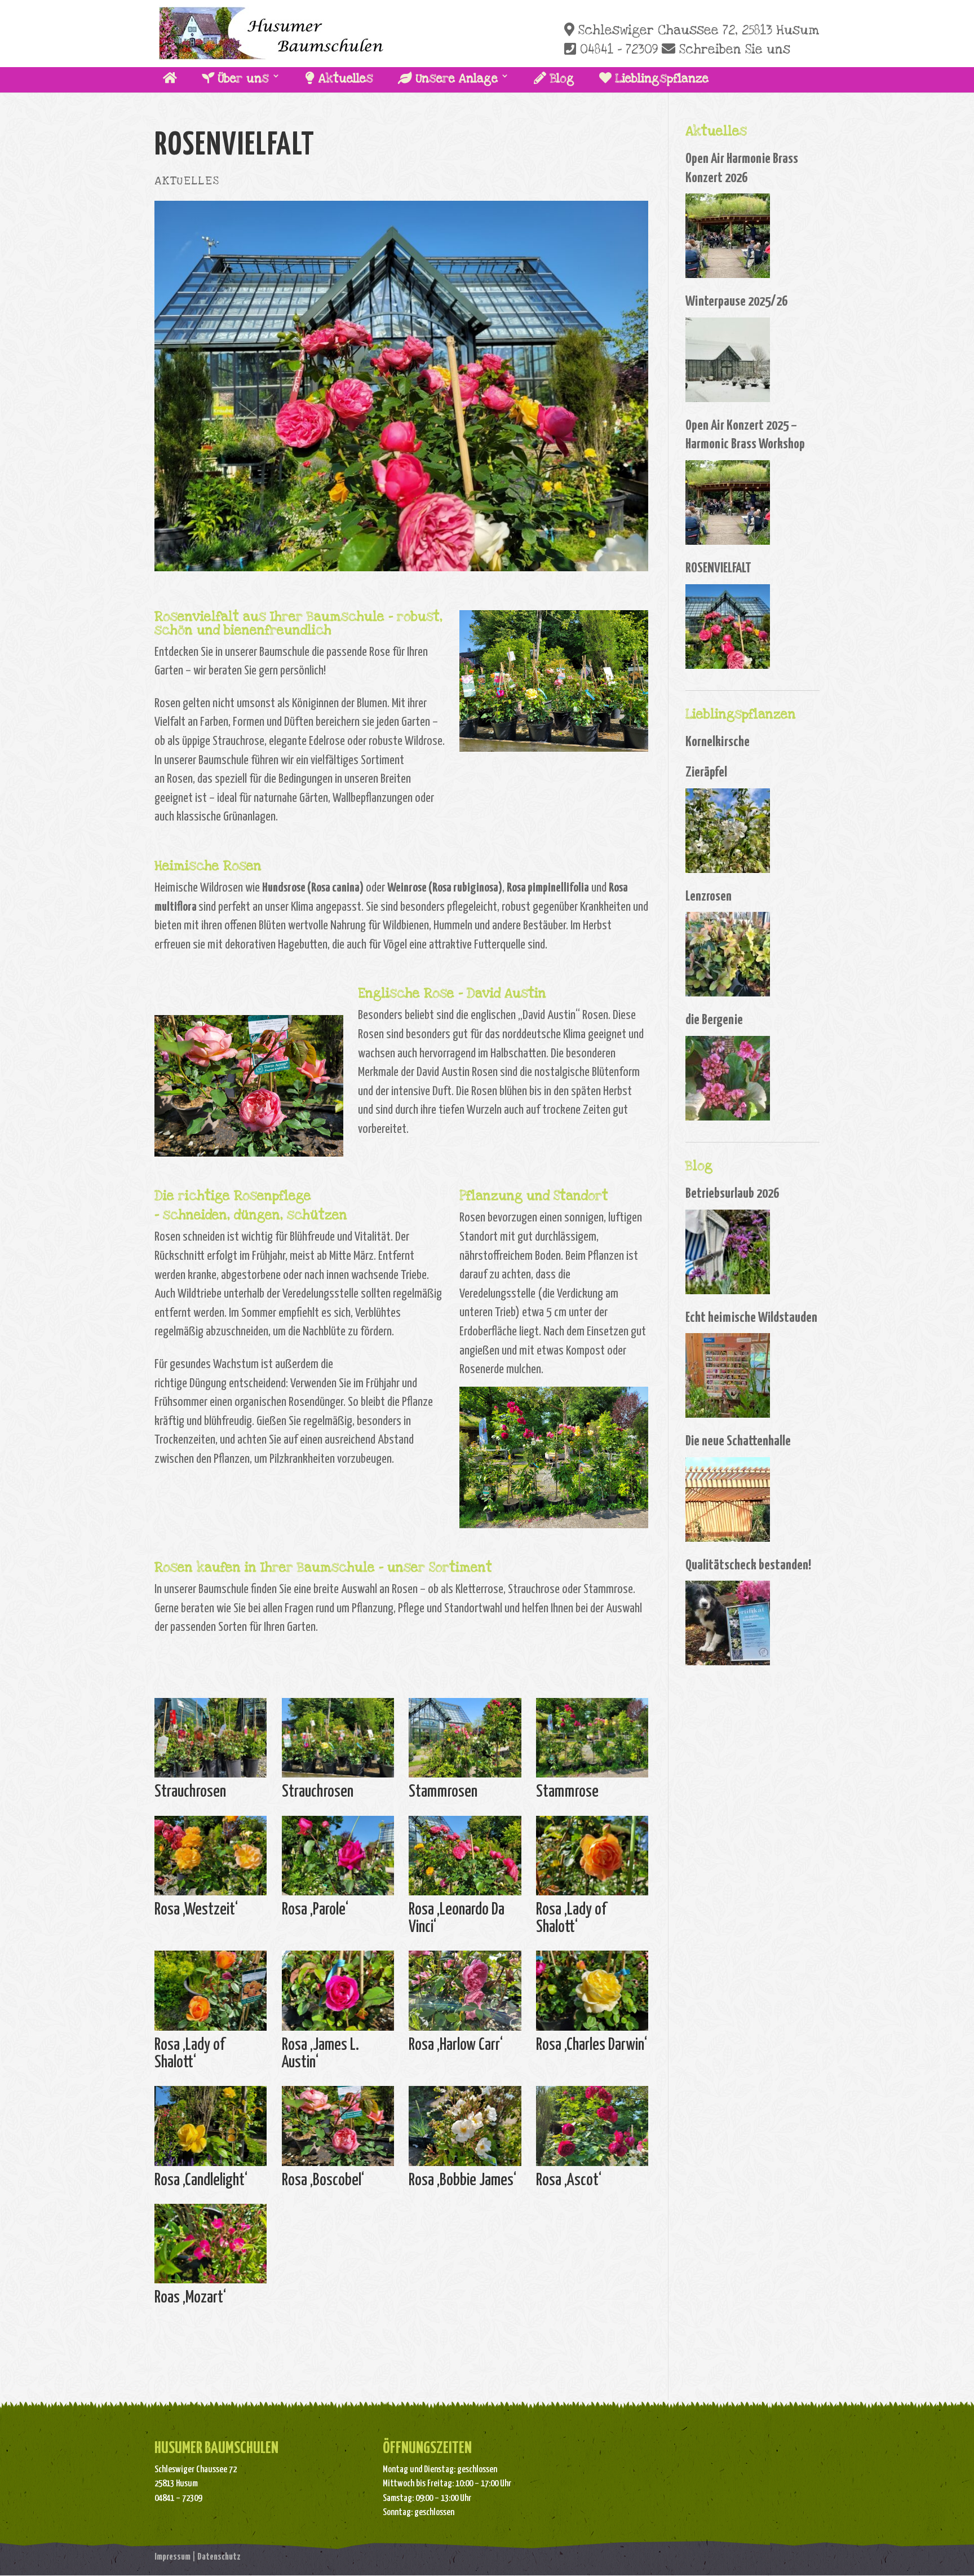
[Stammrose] (592, 1777)
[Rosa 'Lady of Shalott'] (592, 1895)
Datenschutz (219, 2557)
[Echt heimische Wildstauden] (728, 1375)
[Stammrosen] (465, 1777)
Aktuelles (344, 79)
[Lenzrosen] (728, 954)
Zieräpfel (706, 773)
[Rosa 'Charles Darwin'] (249, 1156)
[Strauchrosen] (211, 1777)
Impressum (172, 2557)
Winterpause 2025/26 (736, 302)
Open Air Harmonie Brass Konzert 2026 (742, 169)
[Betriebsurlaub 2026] (728, 1252)
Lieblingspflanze (660, 79)
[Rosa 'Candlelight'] (211, 2166)
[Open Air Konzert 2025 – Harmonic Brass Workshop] (728, 502)
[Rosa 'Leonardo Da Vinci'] (465, 1895)
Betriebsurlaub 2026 (732, 1194)
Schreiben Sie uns (733, 50)
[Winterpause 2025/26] (728, 360)
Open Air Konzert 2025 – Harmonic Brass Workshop (745, 435)
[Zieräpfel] (728, 831)
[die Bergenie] (728, 1078)
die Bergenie (714, 1020)
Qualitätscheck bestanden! (748, 1565)
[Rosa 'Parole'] (338, 1895)
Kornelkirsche (718, 742)
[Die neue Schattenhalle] (728, 1499)
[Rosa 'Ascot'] (592, 2166)
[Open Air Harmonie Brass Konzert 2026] (728, 236)
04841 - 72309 (617, 50)
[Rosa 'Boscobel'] (338, 2166)
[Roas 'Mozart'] (211, 2283)
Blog (560, 79)
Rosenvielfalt (718, 568)
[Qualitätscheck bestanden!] (728, 1623)
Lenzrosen (709, 897)
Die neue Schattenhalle (738, 1441)
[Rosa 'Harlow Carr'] (465, 2030)
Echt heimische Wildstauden (751, 1318)
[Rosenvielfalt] (728, 627)
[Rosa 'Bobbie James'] (465, 2166)
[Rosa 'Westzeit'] (211, 1895)
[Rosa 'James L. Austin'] (338, 2030)
